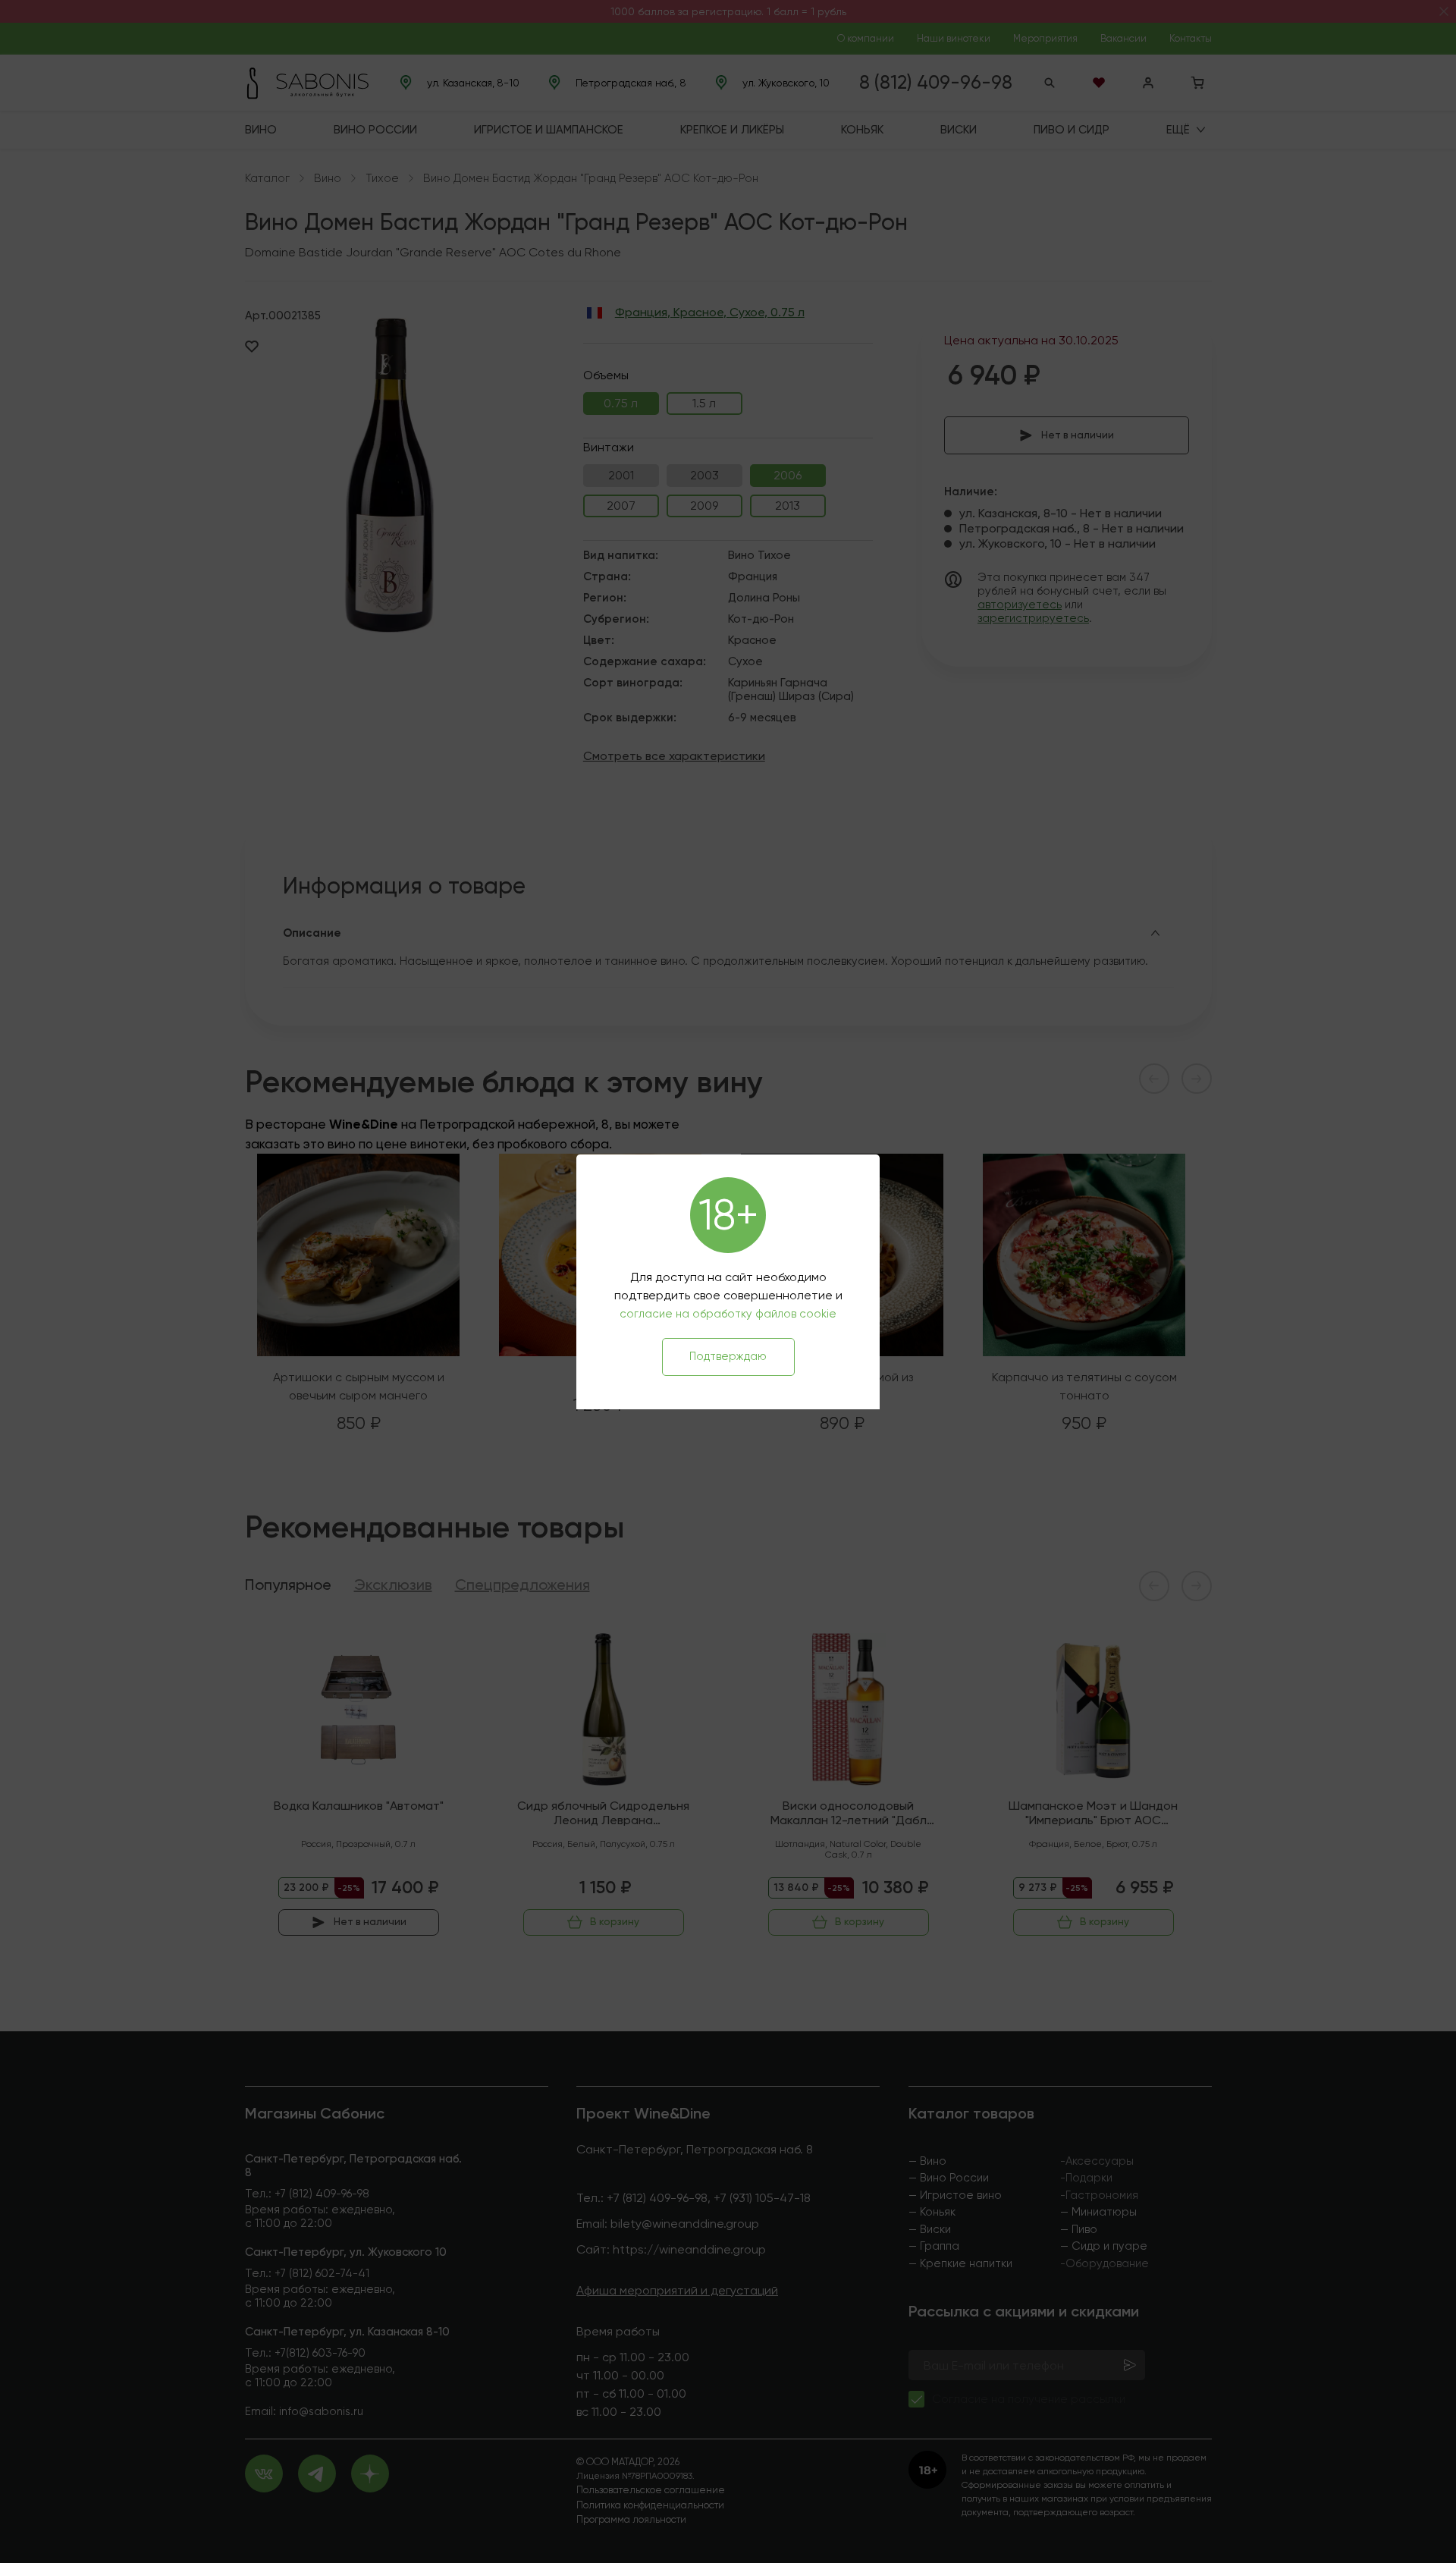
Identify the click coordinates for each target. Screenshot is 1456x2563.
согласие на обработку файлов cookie (728, 1314)
